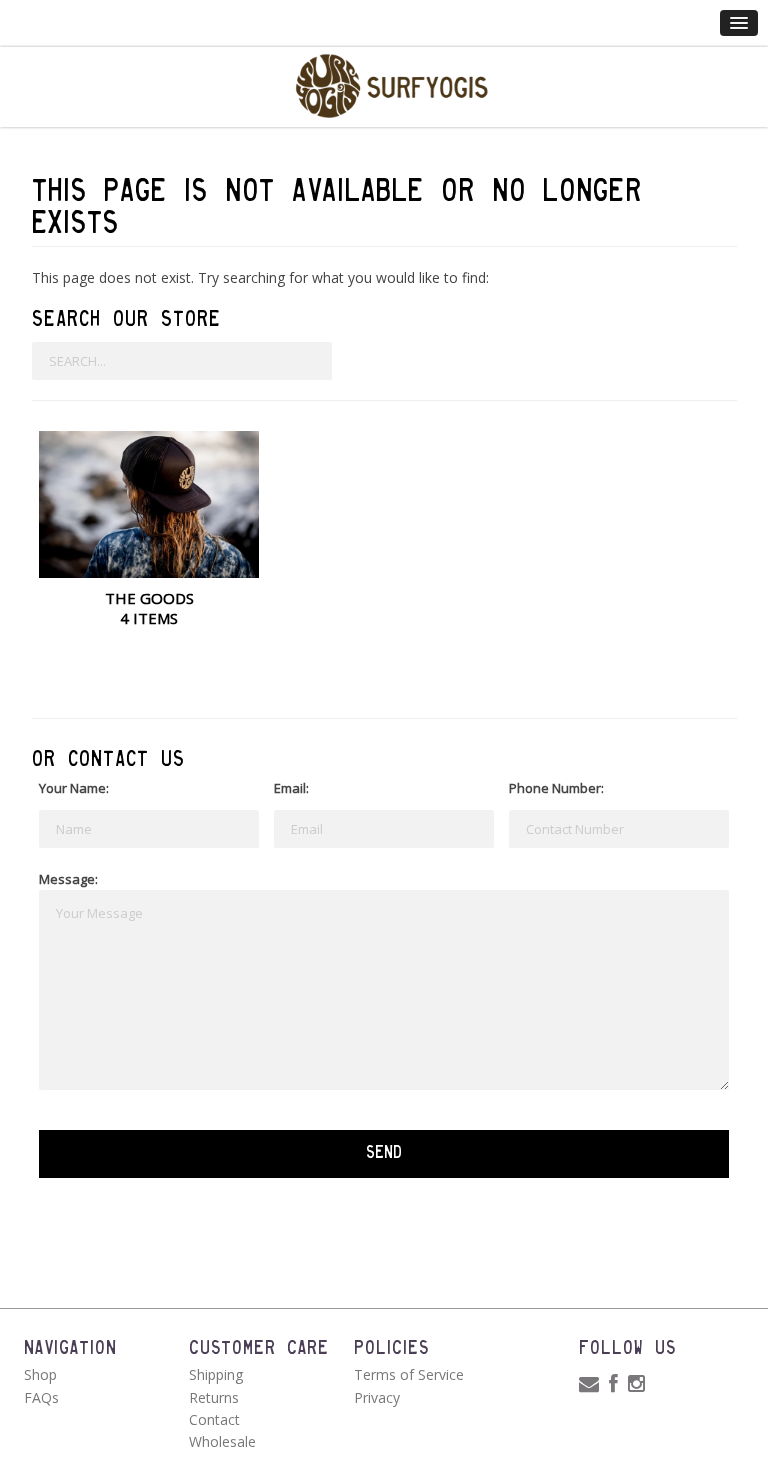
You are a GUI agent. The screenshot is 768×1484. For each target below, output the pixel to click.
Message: (68, 879)
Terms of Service (409, 1374)
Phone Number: (556, 788)
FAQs (41, 1397)
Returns (214, 1397)
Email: (291, 788)
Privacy (377, 1397)
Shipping (216, 1374)
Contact (214, 1419)
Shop (40, 1374)
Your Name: (74, 788)
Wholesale (222, 1441)
